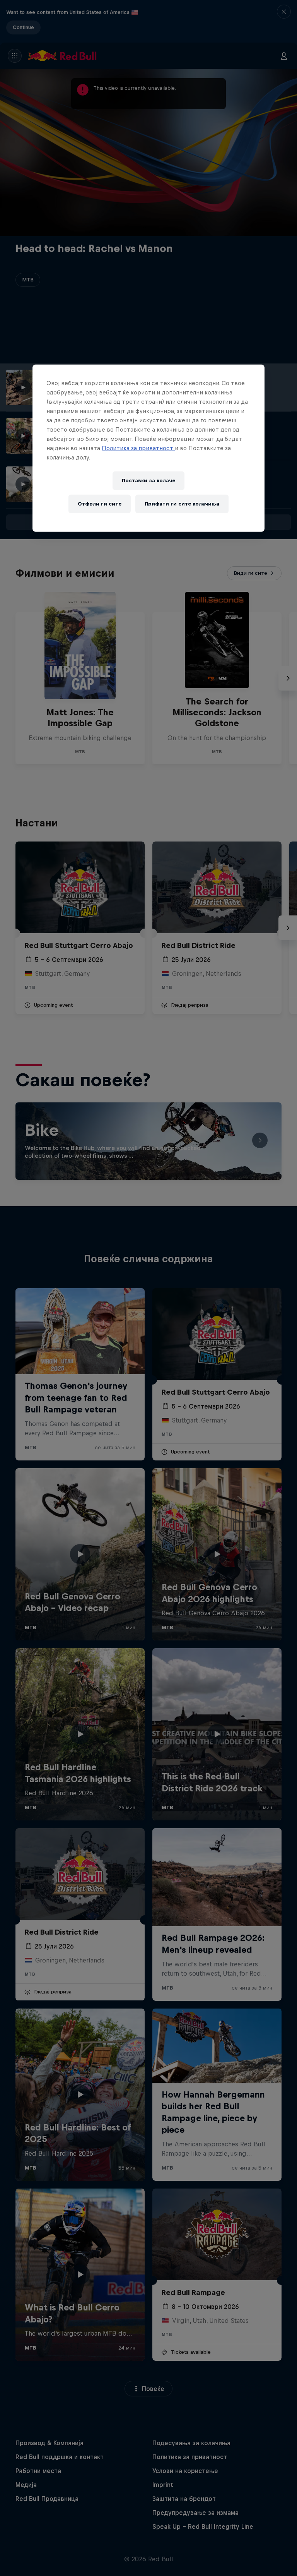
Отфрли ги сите (100, 504)
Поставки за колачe (148, 481)
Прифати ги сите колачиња (182, 504)
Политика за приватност (138, 448)
